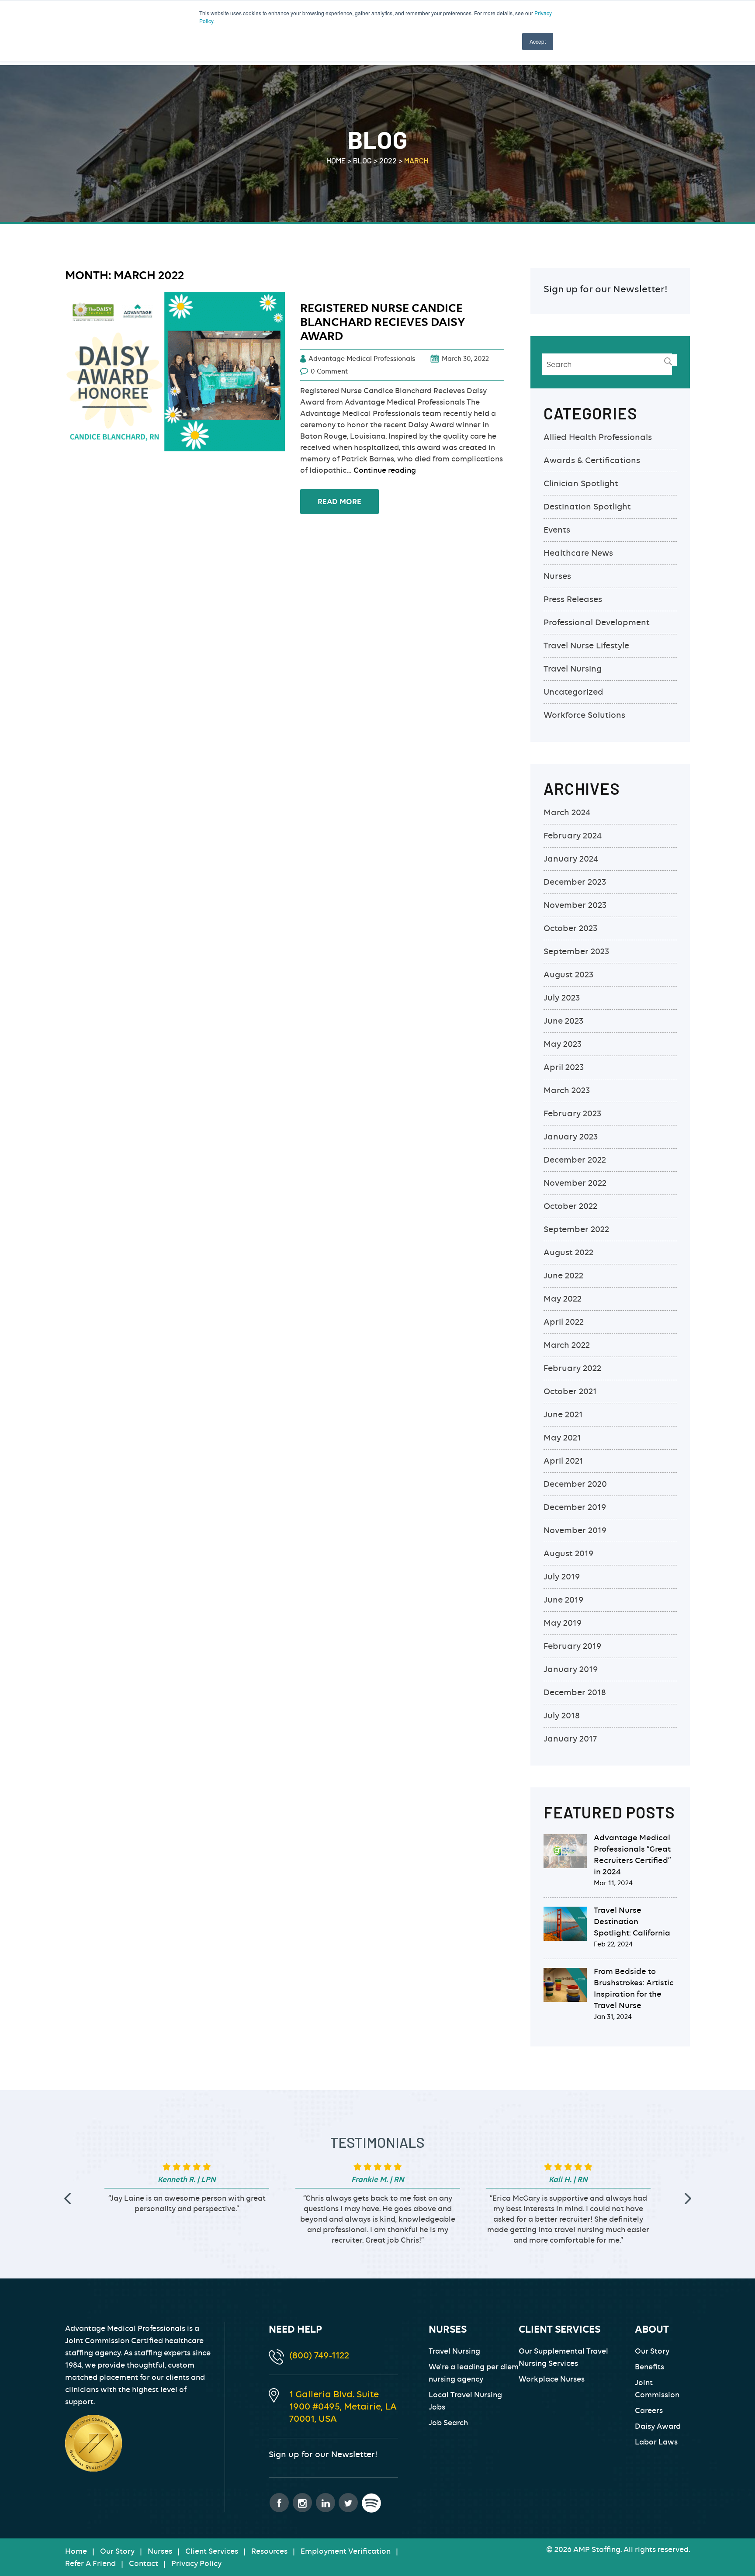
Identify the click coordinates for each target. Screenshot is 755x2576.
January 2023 (571, 1137)
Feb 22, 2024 (613, 1944)
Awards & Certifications (592, 460)
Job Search (448, 2423)
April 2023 (564, 1067)
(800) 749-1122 (319, 2355)
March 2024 (567, 812)
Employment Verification (346, 2551)
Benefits (649, 2367)
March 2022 (567, 1345)
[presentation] (67, 2198)
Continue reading (385, 470)
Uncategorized (573, 692)
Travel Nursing (573, 669)
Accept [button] (538, 41)
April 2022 (564, 1322)
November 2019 (575, 1530)
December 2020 (575, 1484)
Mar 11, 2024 (613, 1883)
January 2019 (571, 1669)
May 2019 (563, 1623)
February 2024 (573, 836)
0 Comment (329, 371)
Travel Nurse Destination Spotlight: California (632, 1921)
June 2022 (563, 1276)
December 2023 (575, 882)
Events (557, 530)
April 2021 (563, 1461)
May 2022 (563, 1299)
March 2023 (567, 1090)
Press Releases (573, 599)
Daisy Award (658, 2426)
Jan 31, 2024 (613, 2017)
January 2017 (570, 1739)
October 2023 (570, 928)
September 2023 (576, 951)
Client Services (212, 2551)
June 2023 (563, 1021)
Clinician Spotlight (581, 483)
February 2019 (572, 1646)
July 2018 (562, 1716)
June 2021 (563, 1414)
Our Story (652, 2351)
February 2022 (572, 1368)
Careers (649, 2410)
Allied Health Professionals (598, 437)
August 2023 (568, 975)
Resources (269, 2551)
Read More (339, 502)
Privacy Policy (196, 2563)
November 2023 (575, 905)
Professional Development (597, 622)
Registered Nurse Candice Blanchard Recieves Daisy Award (383, 322)
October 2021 (570, 1391)
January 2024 (571, 859)
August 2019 (568, 1553)
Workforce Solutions (584, 715)
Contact (144, 2563)
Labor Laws (656, 2442)
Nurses (557, 576)
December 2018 (575, 1692)
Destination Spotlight (587, 507)
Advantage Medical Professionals (362, 359)
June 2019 (563, 1600)
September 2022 (576, 1229)
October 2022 (570, 1206)
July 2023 (562, 998)
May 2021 (562, 1438)
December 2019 (575, 1507)
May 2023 (563, 1044)
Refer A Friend (90, 2563)
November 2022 (575, 1183)
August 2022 (568, 1252)
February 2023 (572, 1113)
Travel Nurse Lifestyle (586, 646)
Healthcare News (578, 553)
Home (76, 2551)
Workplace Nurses (552, 2379)
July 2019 (562, 1577)
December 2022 (575, 1160)
